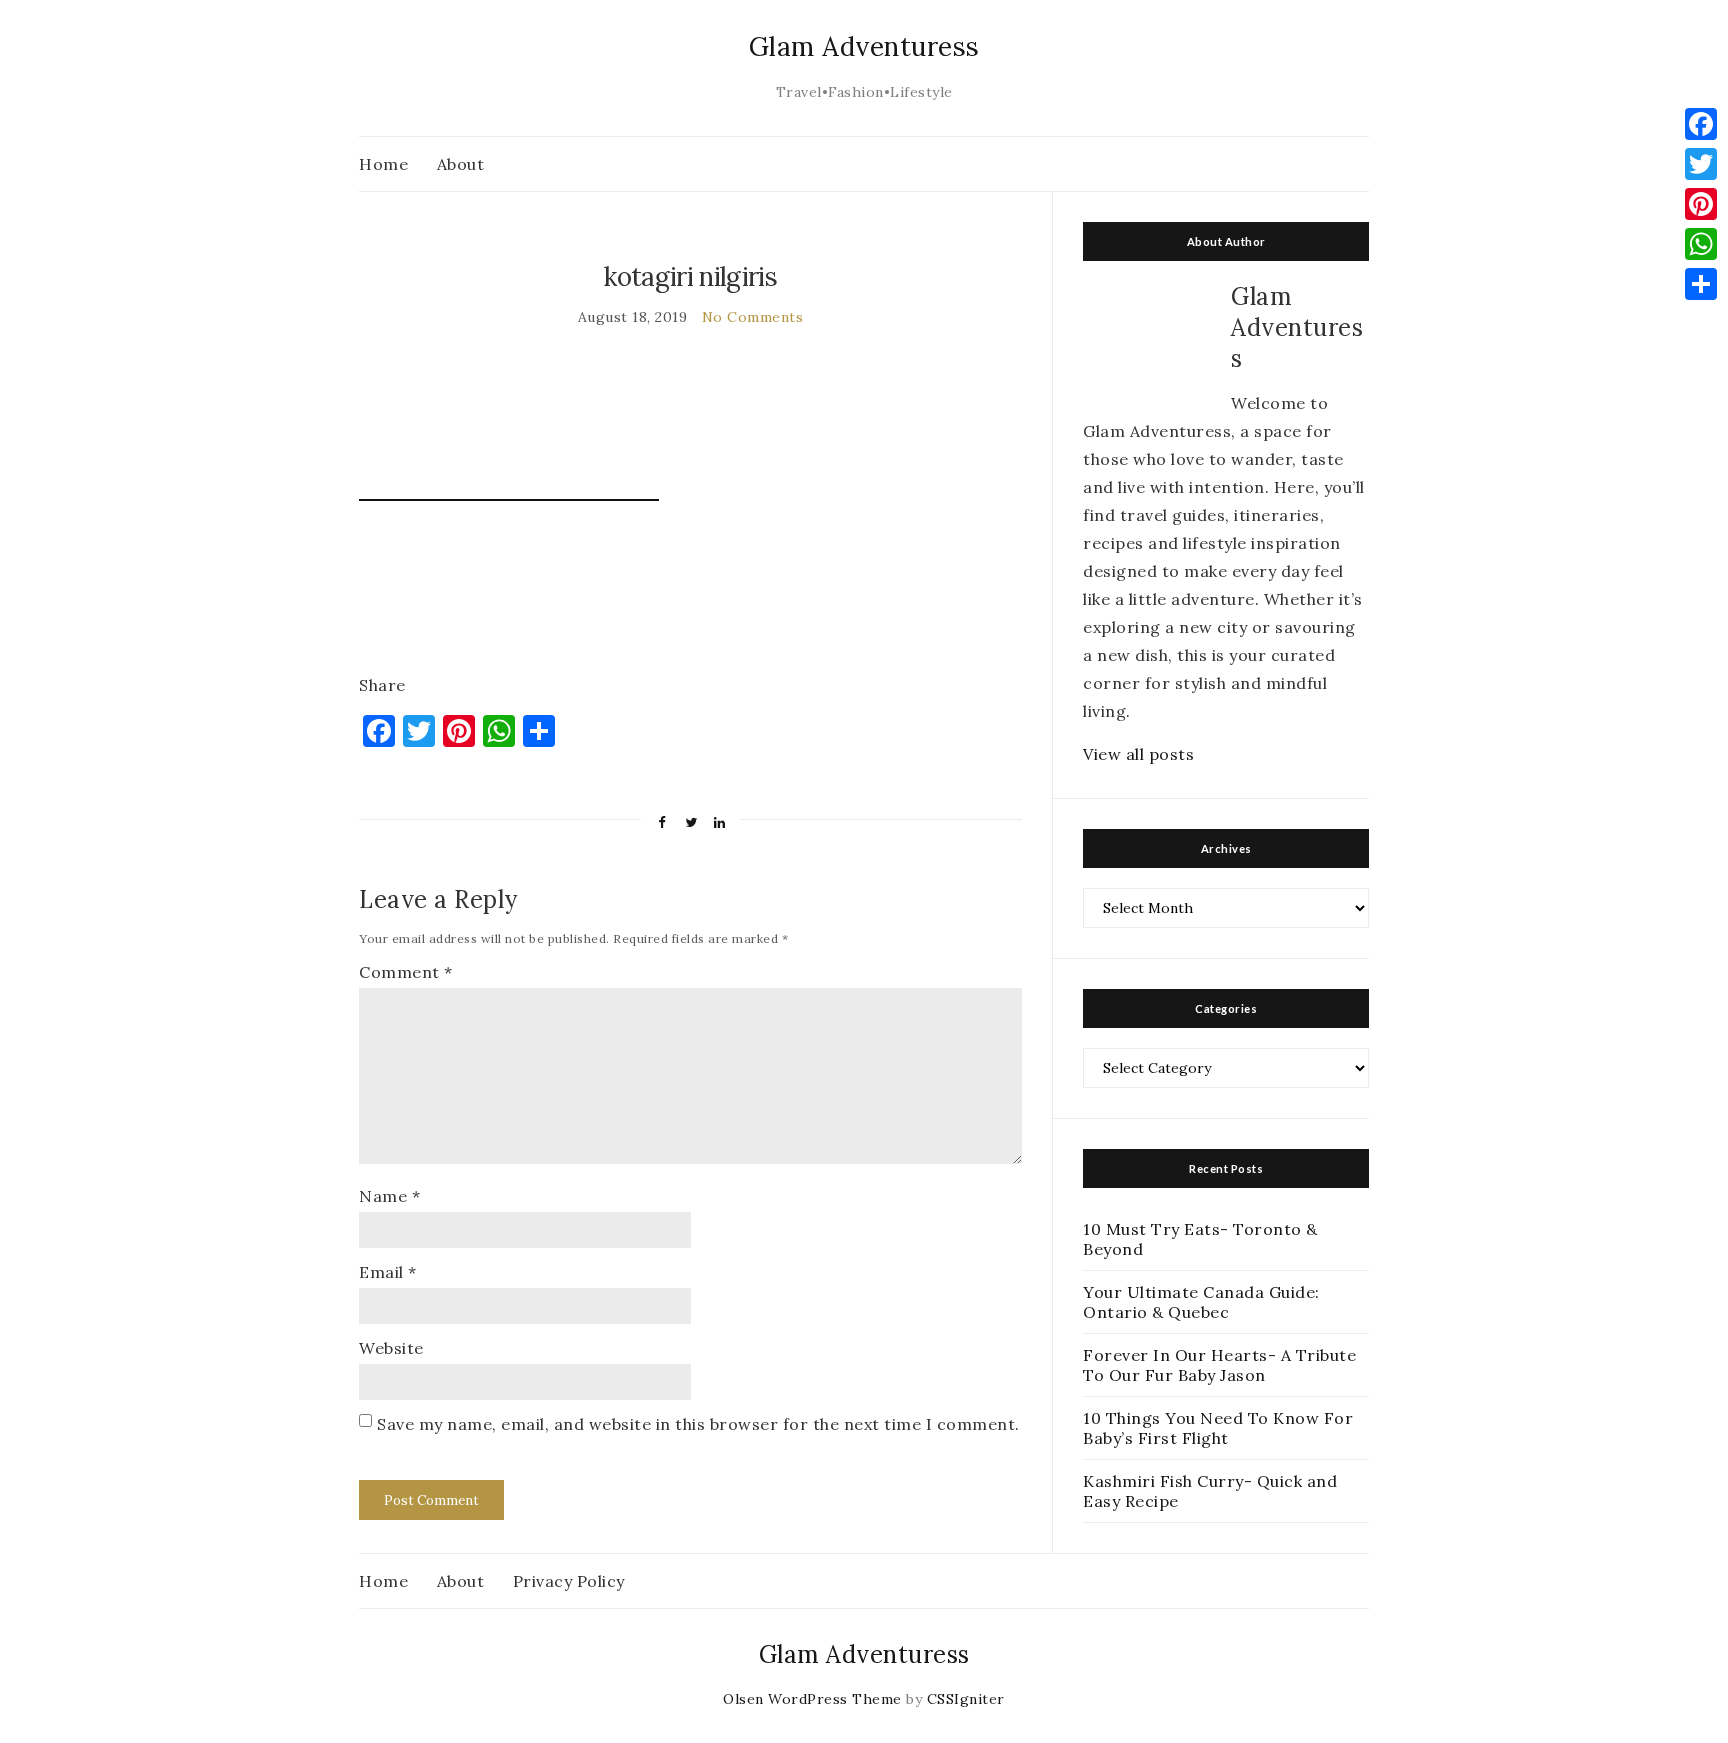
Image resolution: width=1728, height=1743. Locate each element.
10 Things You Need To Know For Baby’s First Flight (1218, 1428)
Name (389, 1196)
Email (388, 1272)
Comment (406, 972)
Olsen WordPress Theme (812, 1699)
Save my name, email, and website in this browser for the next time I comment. (698, 1424)
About (461, 164)
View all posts (1138, 754)
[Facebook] (1701, 124)
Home (383, 164)
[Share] (1701, 284)
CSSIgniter (966, 1699)
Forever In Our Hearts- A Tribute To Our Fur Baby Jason (1219, 1365)
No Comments (753, 317)
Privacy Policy (569, 1581)
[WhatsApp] (1701, 244)
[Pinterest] (1701, 204)
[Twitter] (1701, 164)
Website (391, 1348)
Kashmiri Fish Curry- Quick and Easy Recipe (1210, 1491)
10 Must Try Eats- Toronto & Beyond (1200, 1239)
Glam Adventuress (864, 46)
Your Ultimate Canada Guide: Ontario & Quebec (1201, 1302)
